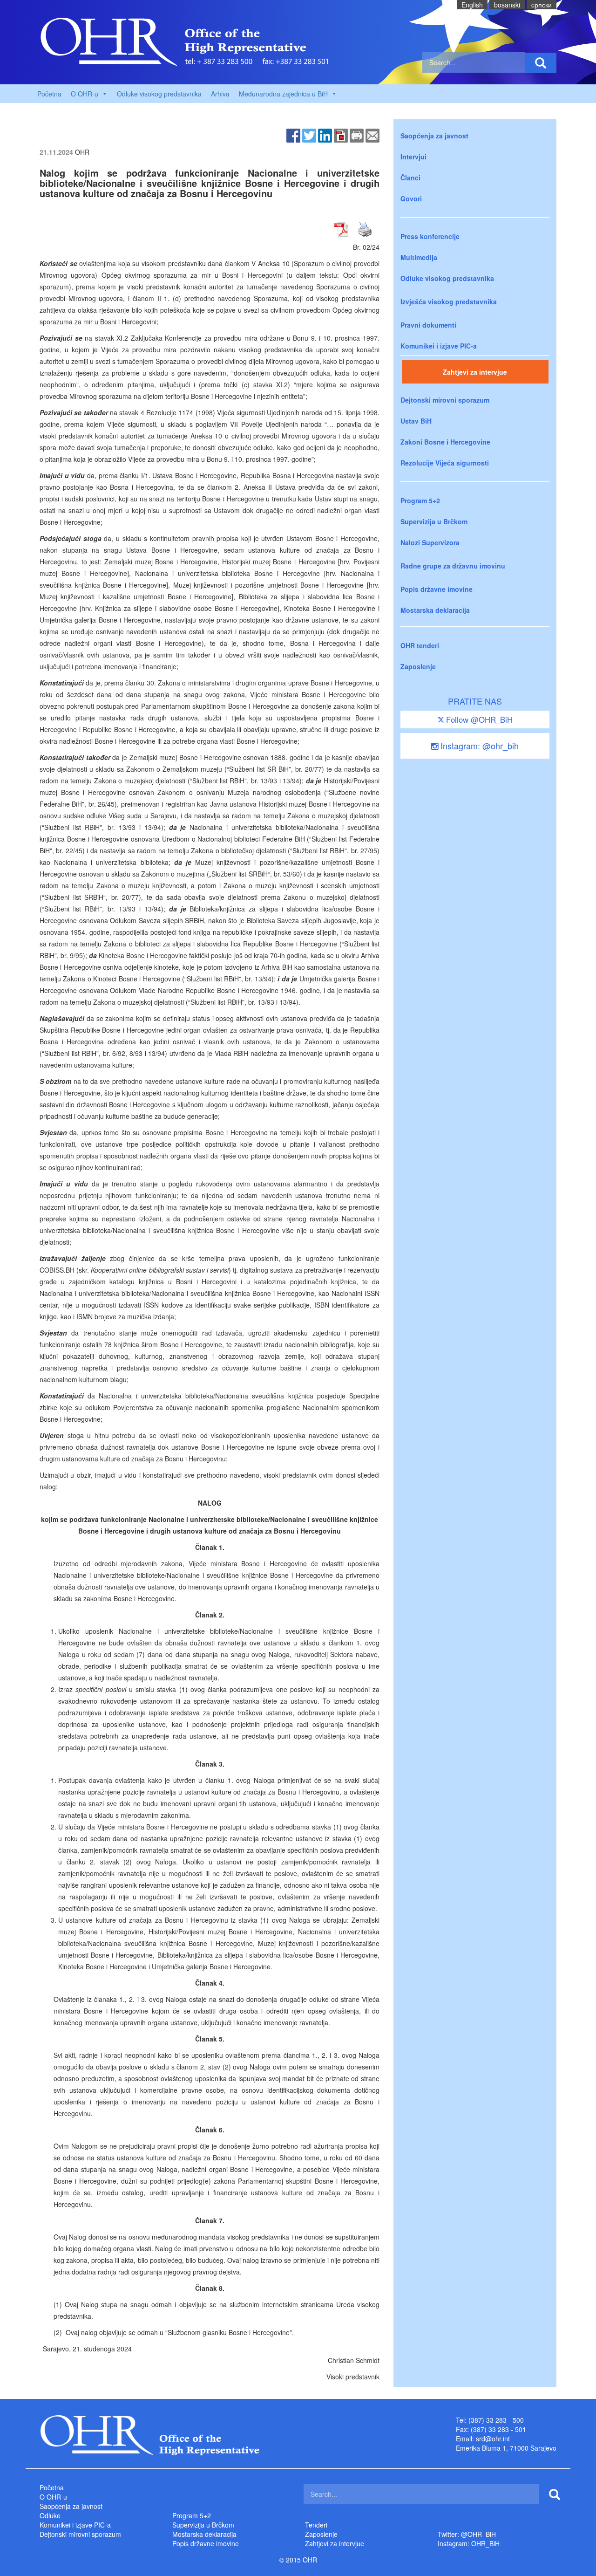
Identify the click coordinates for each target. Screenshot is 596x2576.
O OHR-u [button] (85, 94)
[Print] (357, 135)
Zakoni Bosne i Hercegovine (445, 442)
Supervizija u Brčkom (434, 521)
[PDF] (341, 135)
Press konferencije (430, 236)
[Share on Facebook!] (293, 135)
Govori (411, 199)
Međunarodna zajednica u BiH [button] (283, 94)
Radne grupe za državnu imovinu (453, 566)
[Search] (541, 63)
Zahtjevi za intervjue (475, 372)
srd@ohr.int (493, 2439)
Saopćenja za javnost (434, 136)
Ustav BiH (416, 421)
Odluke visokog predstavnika (159, 94)
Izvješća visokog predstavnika (449, 301)
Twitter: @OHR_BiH (467, 2534)
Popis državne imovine (437, 589)
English (472, 5)
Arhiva (220, 94)
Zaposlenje (418, 666)
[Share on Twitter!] (309, 135)
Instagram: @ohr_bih (478, 746)
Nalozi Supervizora (430, 542)
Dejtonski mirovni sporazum (445, 400)
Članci (410, 178)
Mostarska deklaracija (435, 610)
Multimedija (419, 257)
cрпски (542, 5)
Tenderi (316, 2525)
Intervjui (413, 157)
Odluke (50, 2515)
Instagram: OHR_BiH (469, 2543)
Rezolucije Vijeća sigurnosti (445, 463)
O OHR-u (53, 2497)
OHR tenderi (420, 645)
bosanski (507, 5)
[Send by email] (372, 135)
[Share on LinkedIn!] (325, 135)
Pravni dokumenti (428, 325)
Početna (49, 94)
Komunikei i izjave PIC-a (439, 346)
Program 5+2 (420, 500)
